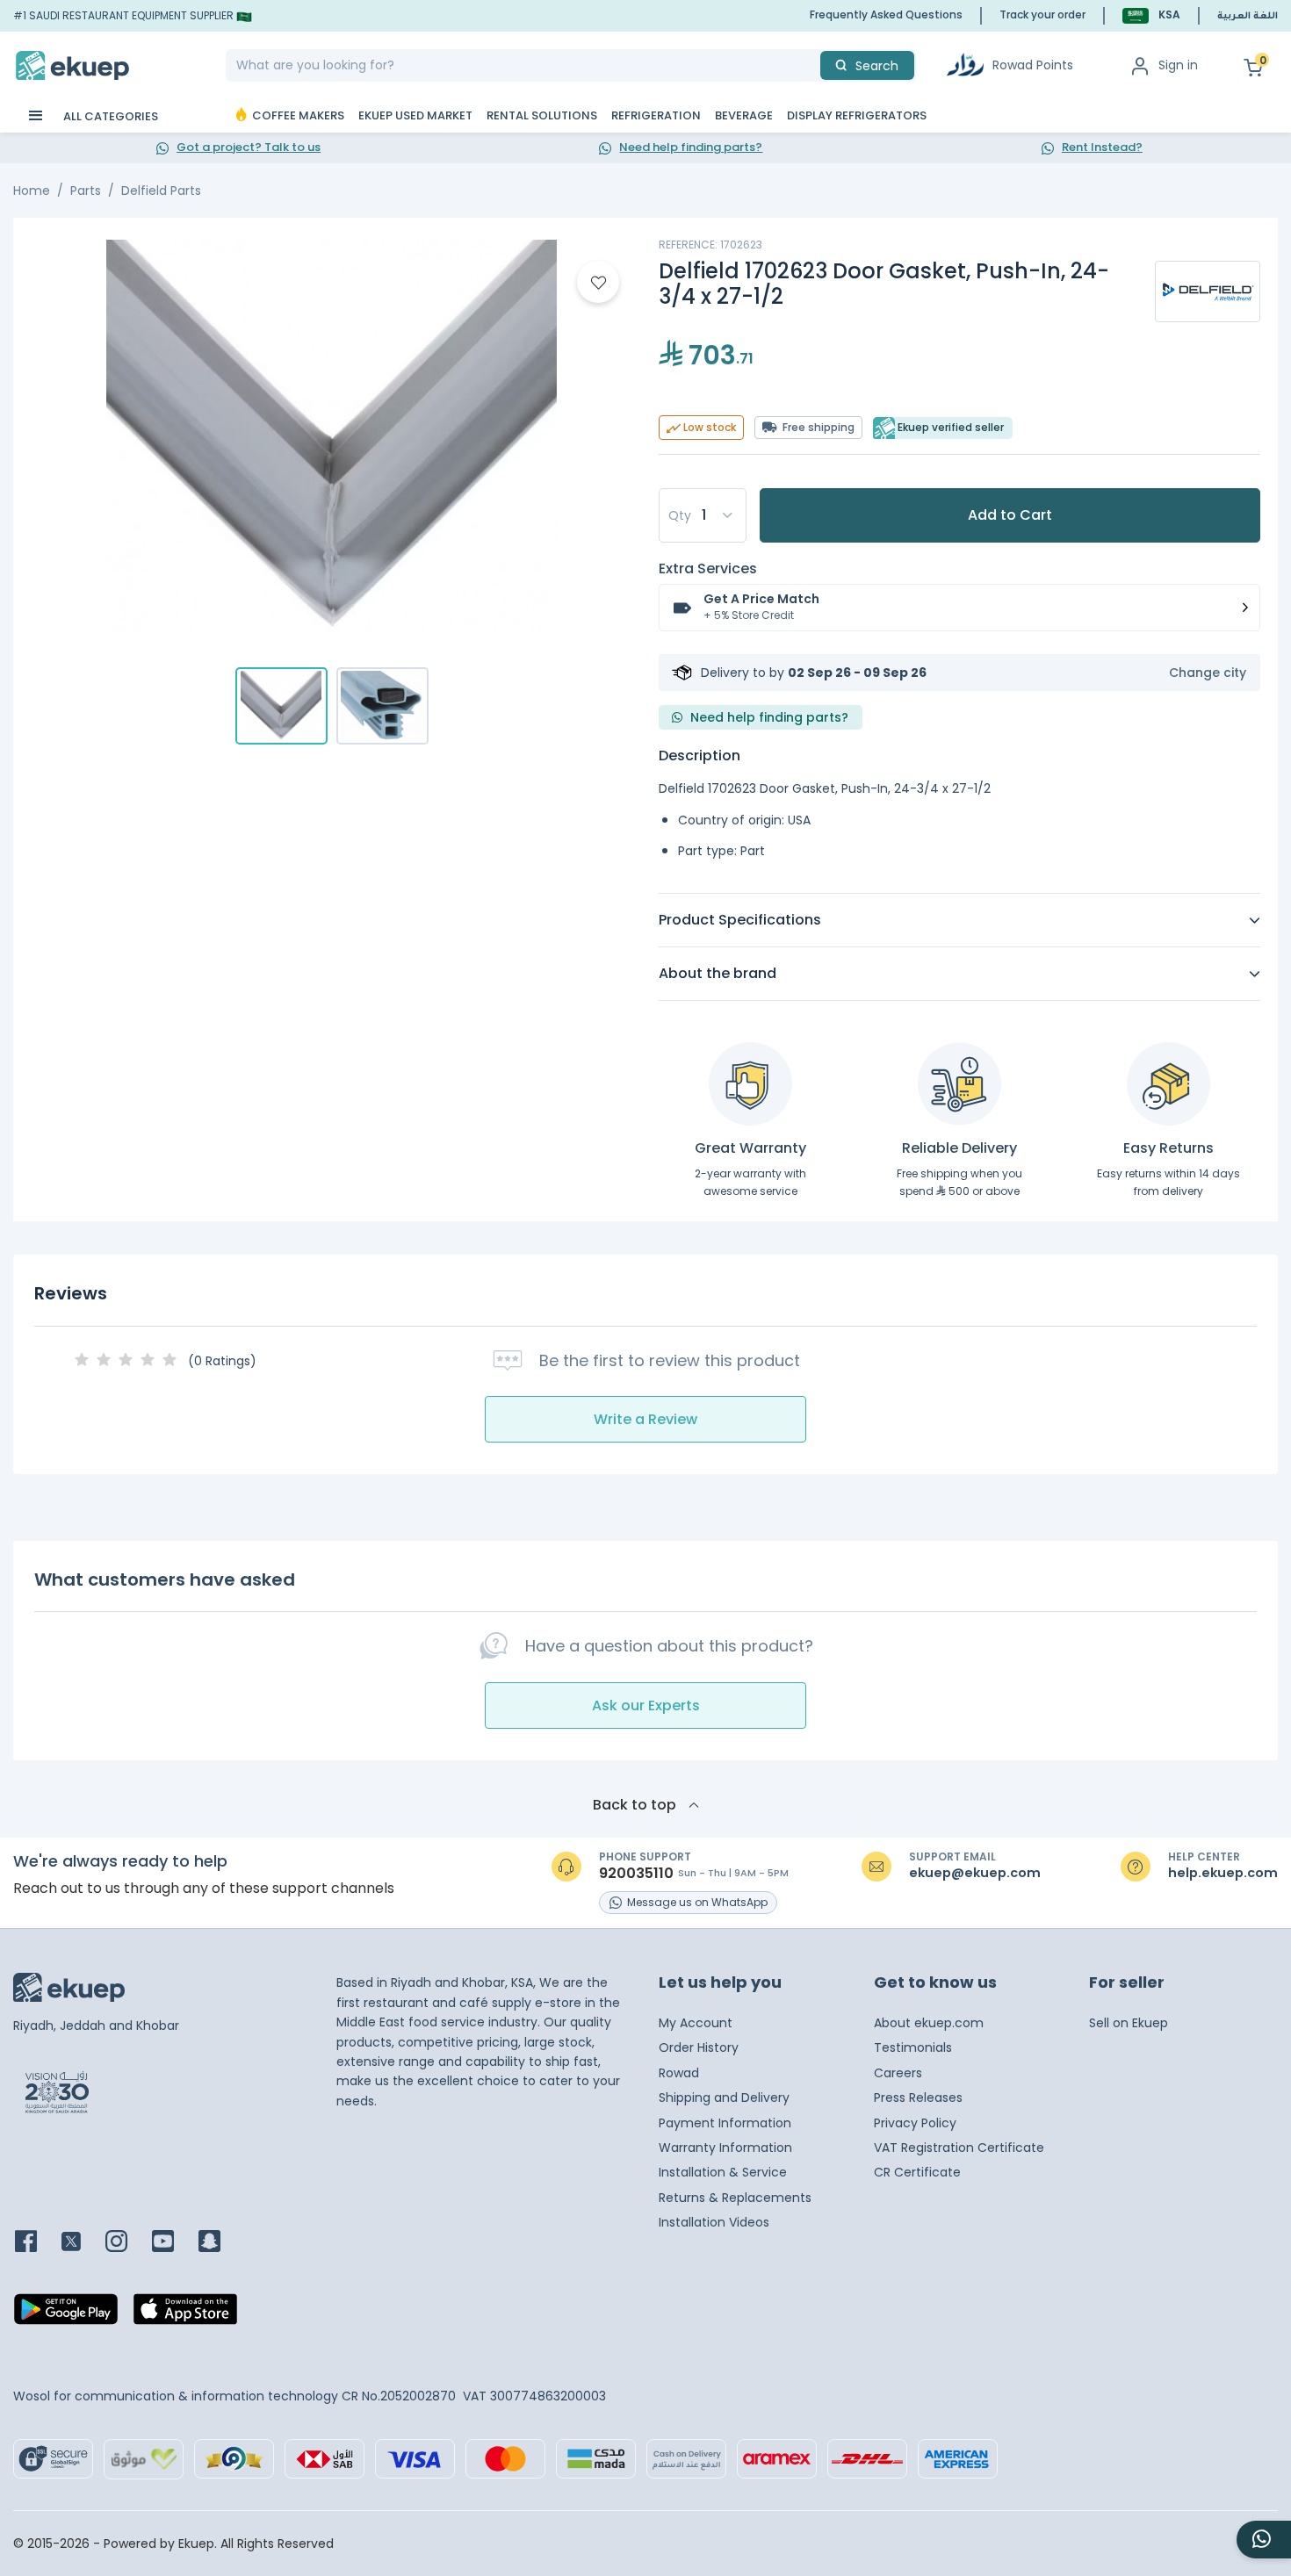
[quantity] (703, 515)
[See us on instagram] (127, 2243)
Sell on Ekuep (1129, 2023)
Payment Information (725, 2123)
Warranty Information (725, 2148)
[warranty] (750, 1084)
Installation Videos (714, 2222)
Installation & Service (723, 2172)
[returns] (1168, 1084)
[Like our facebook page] (36, 2243)
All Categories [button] (109, 116)
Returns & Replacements (735, 2198)
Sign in (1178, 65)
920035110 (636, 1874)
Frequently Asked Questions (886, 14)
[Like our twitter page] (82, 2243)
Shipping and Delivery (724, 2097)
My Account (696, 2023)
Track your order (1042, 14)
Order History (699, 2047)
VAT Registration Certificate (959, 2148)
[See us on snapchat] (220, 2243)
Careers (898, 2073)
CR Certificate (917, 2172)
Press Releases (918, 2097)
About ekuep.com (929, 2023)
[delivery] (959, 1084)
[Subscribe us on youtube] (173, 2243)
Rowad (679, 2073)
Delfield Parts (161, 191)
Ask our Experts (646, 1705)
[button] (1151, 15)
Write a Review (645, 1419)
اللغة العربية (1248, 17)
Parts (86, 191)
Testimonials (913, 2047)
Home (32, 191)
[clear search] (813, 65)
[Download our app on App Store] (185, 2314)
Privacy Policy (915, 2123)
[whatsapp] (1264, 2540)
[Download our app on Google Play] (66, 2314)
